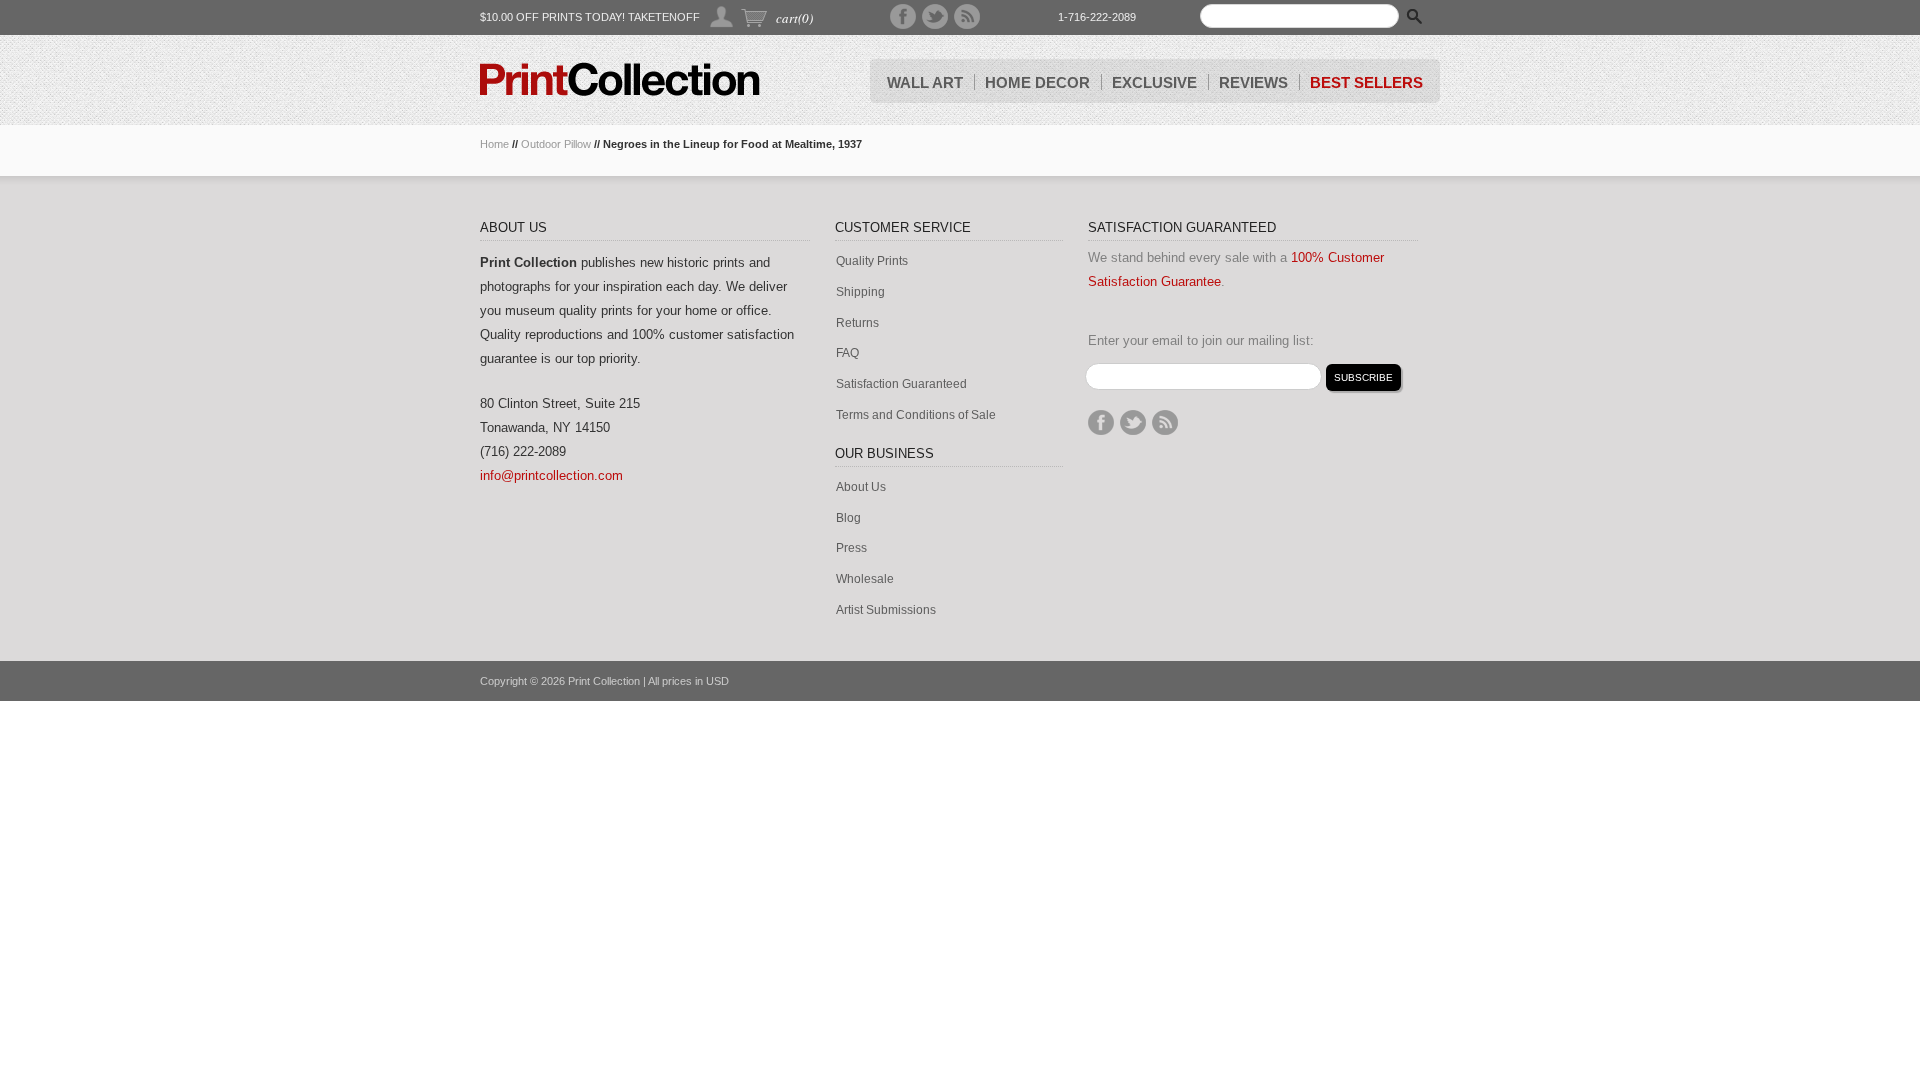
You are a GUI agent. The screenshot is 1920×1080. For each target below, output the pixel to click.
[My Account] (722, 16)
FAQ (847, 353)
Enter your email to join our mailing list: (1201, 340)
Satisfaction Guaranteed (901, 384)
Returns (857, 323)
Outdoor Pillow (556, 144)
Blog (848, 518)
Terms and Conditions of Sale (916, 415)
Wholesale (865, 579)
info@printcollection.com (551, 475)
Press (851, 548)
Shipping (860, 292)
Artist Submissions (886, 610)
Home (494, 144)
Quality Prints (872, 261)
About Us (861, 487)
